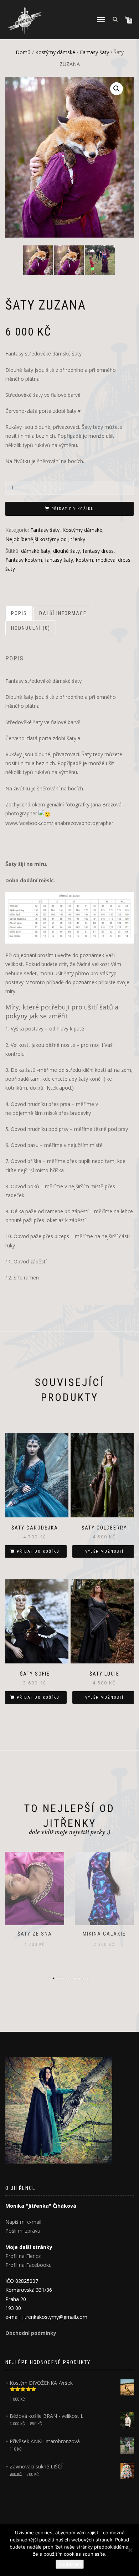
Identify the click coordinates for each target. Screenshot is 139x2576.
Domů (23, 52)
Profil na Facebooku (29, 2265)
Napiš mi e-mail (23, 2222)
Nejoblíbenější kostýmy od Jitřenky (45, 539)
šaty (10, 569)
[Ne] (130, 2550)
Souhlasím (70, 2564)
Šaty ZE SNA (35, 1934)
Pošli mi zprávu (23, 2231)
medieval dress (113, 560)
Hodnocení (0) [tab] (31, 628)
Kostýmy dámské (55, 52)
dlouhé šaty (66, 551)
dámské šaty (36, 551)
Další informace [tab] (63, 613)
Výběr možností (104, 1551)
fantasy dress (98, 551)
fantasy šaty (59, 560)
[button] (117, 89)
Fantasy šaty (94, 52)
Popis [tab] (19, 613)
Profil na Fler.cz (23, 2256)
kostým (84, 560)
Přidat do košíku (73, 509)
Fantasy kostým (24, 560)
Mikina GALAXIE (104, 1934)
